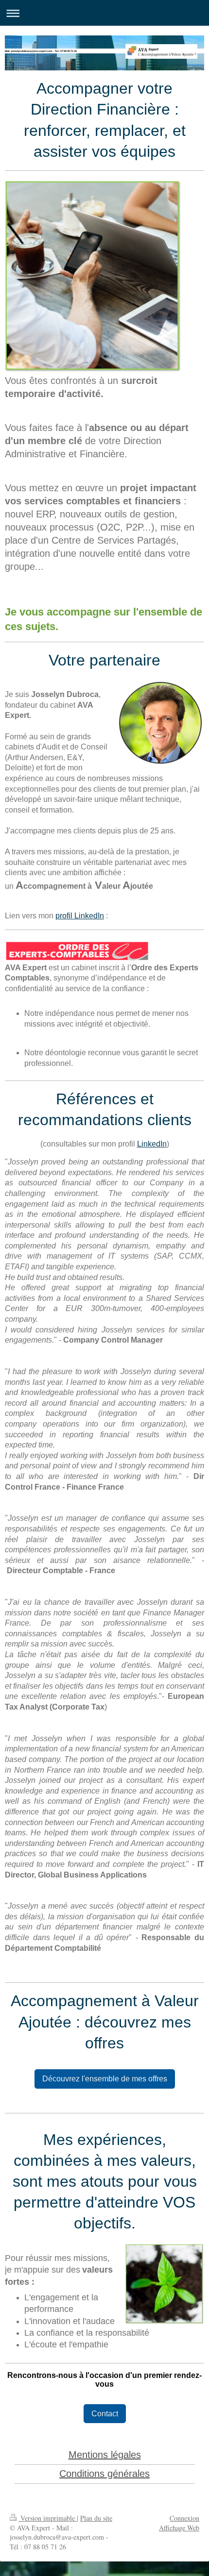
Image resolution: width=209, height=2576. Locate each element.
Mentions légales (105, 2455)
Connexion (184, 2518)
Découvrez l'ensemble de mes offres (105, 2079)
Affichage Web (179, 2528)
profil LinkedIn (80, 916)
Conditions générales (104, 2474)
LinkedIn (152, 1144)
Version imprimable (48, 2518)
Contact (105, 2414)
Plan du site (96, 2518)
